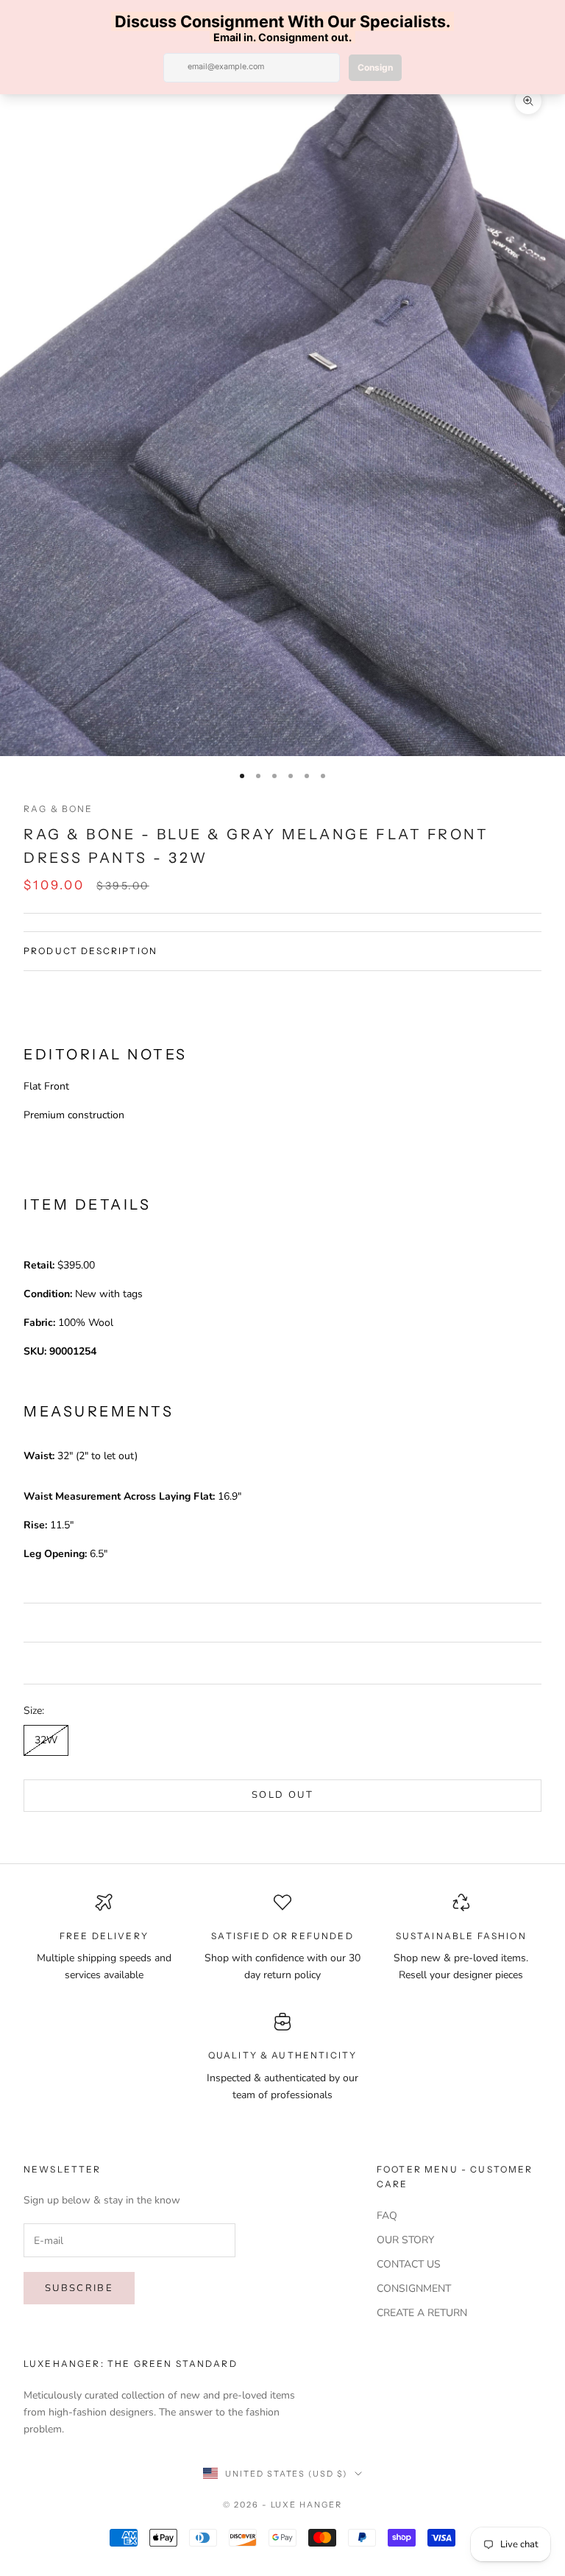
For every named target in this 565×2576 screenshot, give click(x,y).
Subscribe (79, 2288)
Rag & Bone (58, 809)
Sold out (282, 1795)
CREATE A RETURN (422, 2313)
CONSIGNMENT (414, 2289)
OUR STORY (405, 2240)
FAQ (387, 2216)
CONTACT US (409, 2264)
